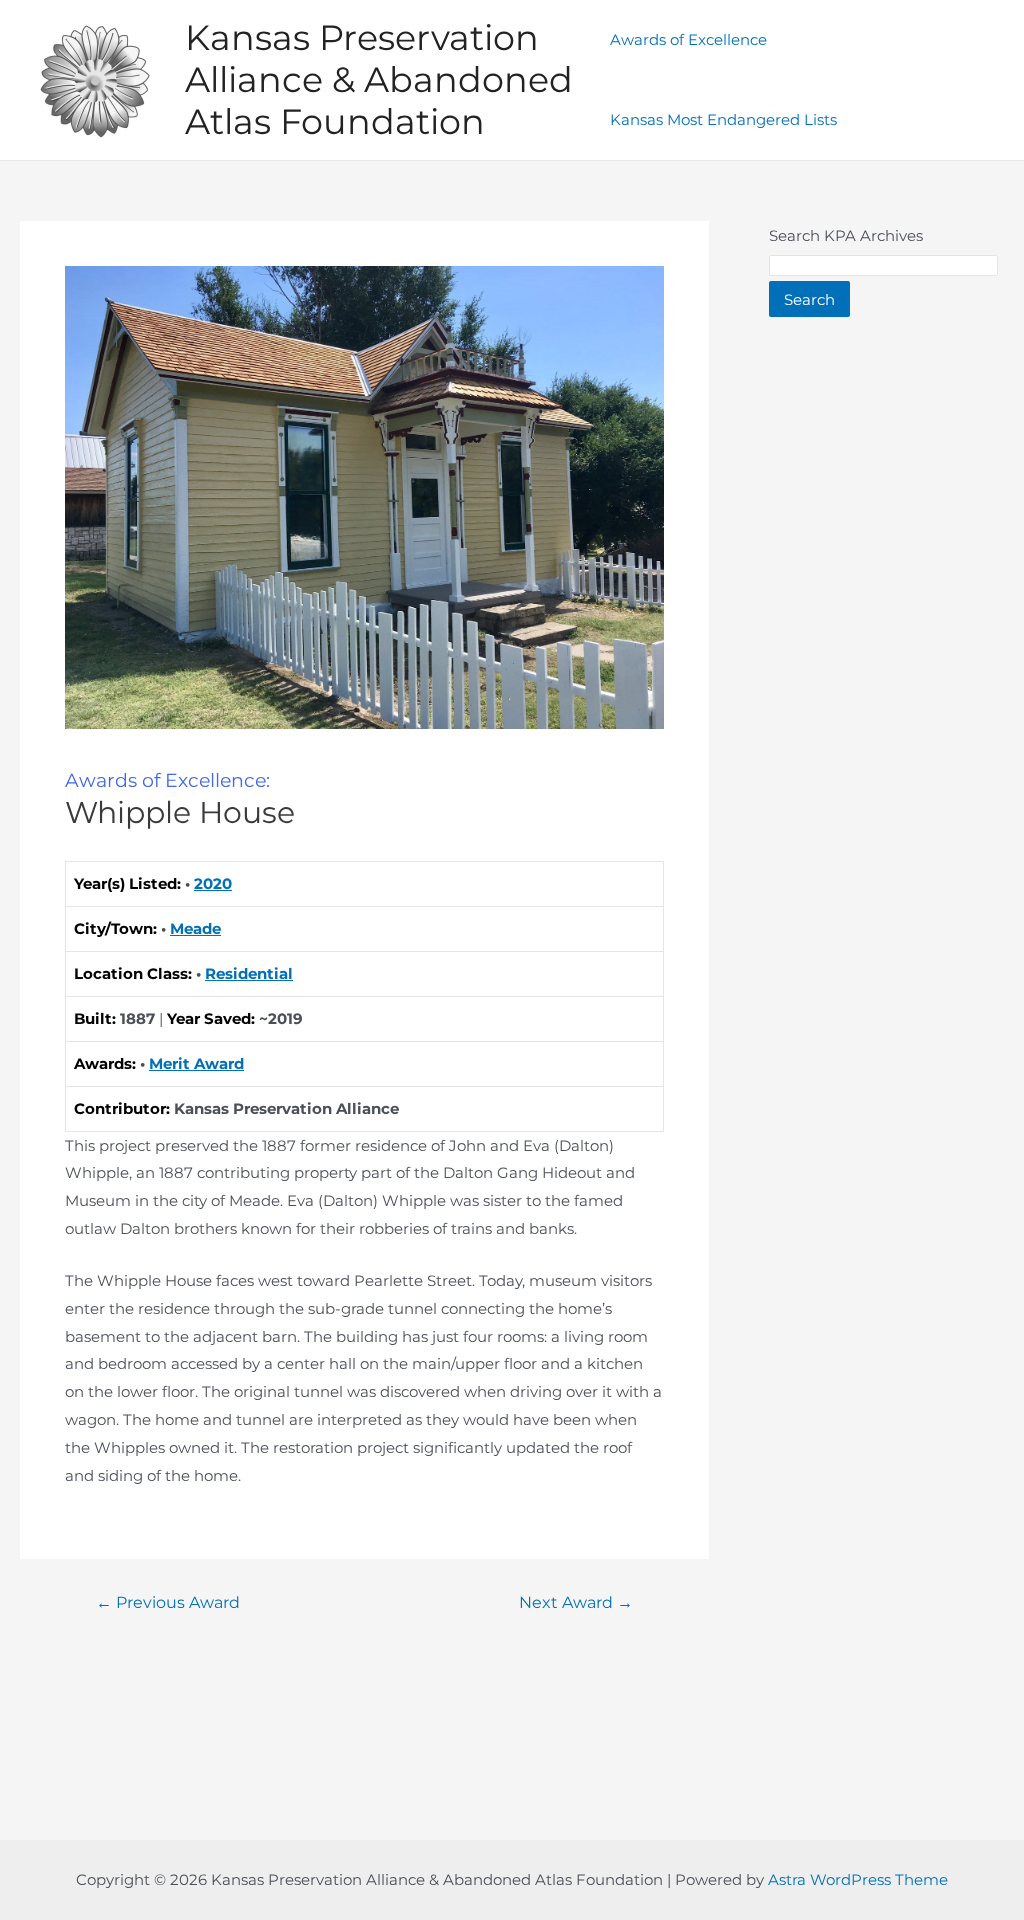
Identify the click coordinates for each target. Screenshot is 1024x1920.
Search (809, 299)
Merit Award (196, 1063)
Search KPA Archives (846, 235)
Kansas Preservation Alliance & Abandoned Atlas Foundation (379, 79)
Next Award (576, 1603)
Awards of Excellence (688, 39)
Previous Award (168, 1603)
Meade (195, 928)
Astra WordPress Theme (858, 1879)
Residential (249, 973)
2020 (213, 883)
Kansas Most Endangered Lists (723, 119)
